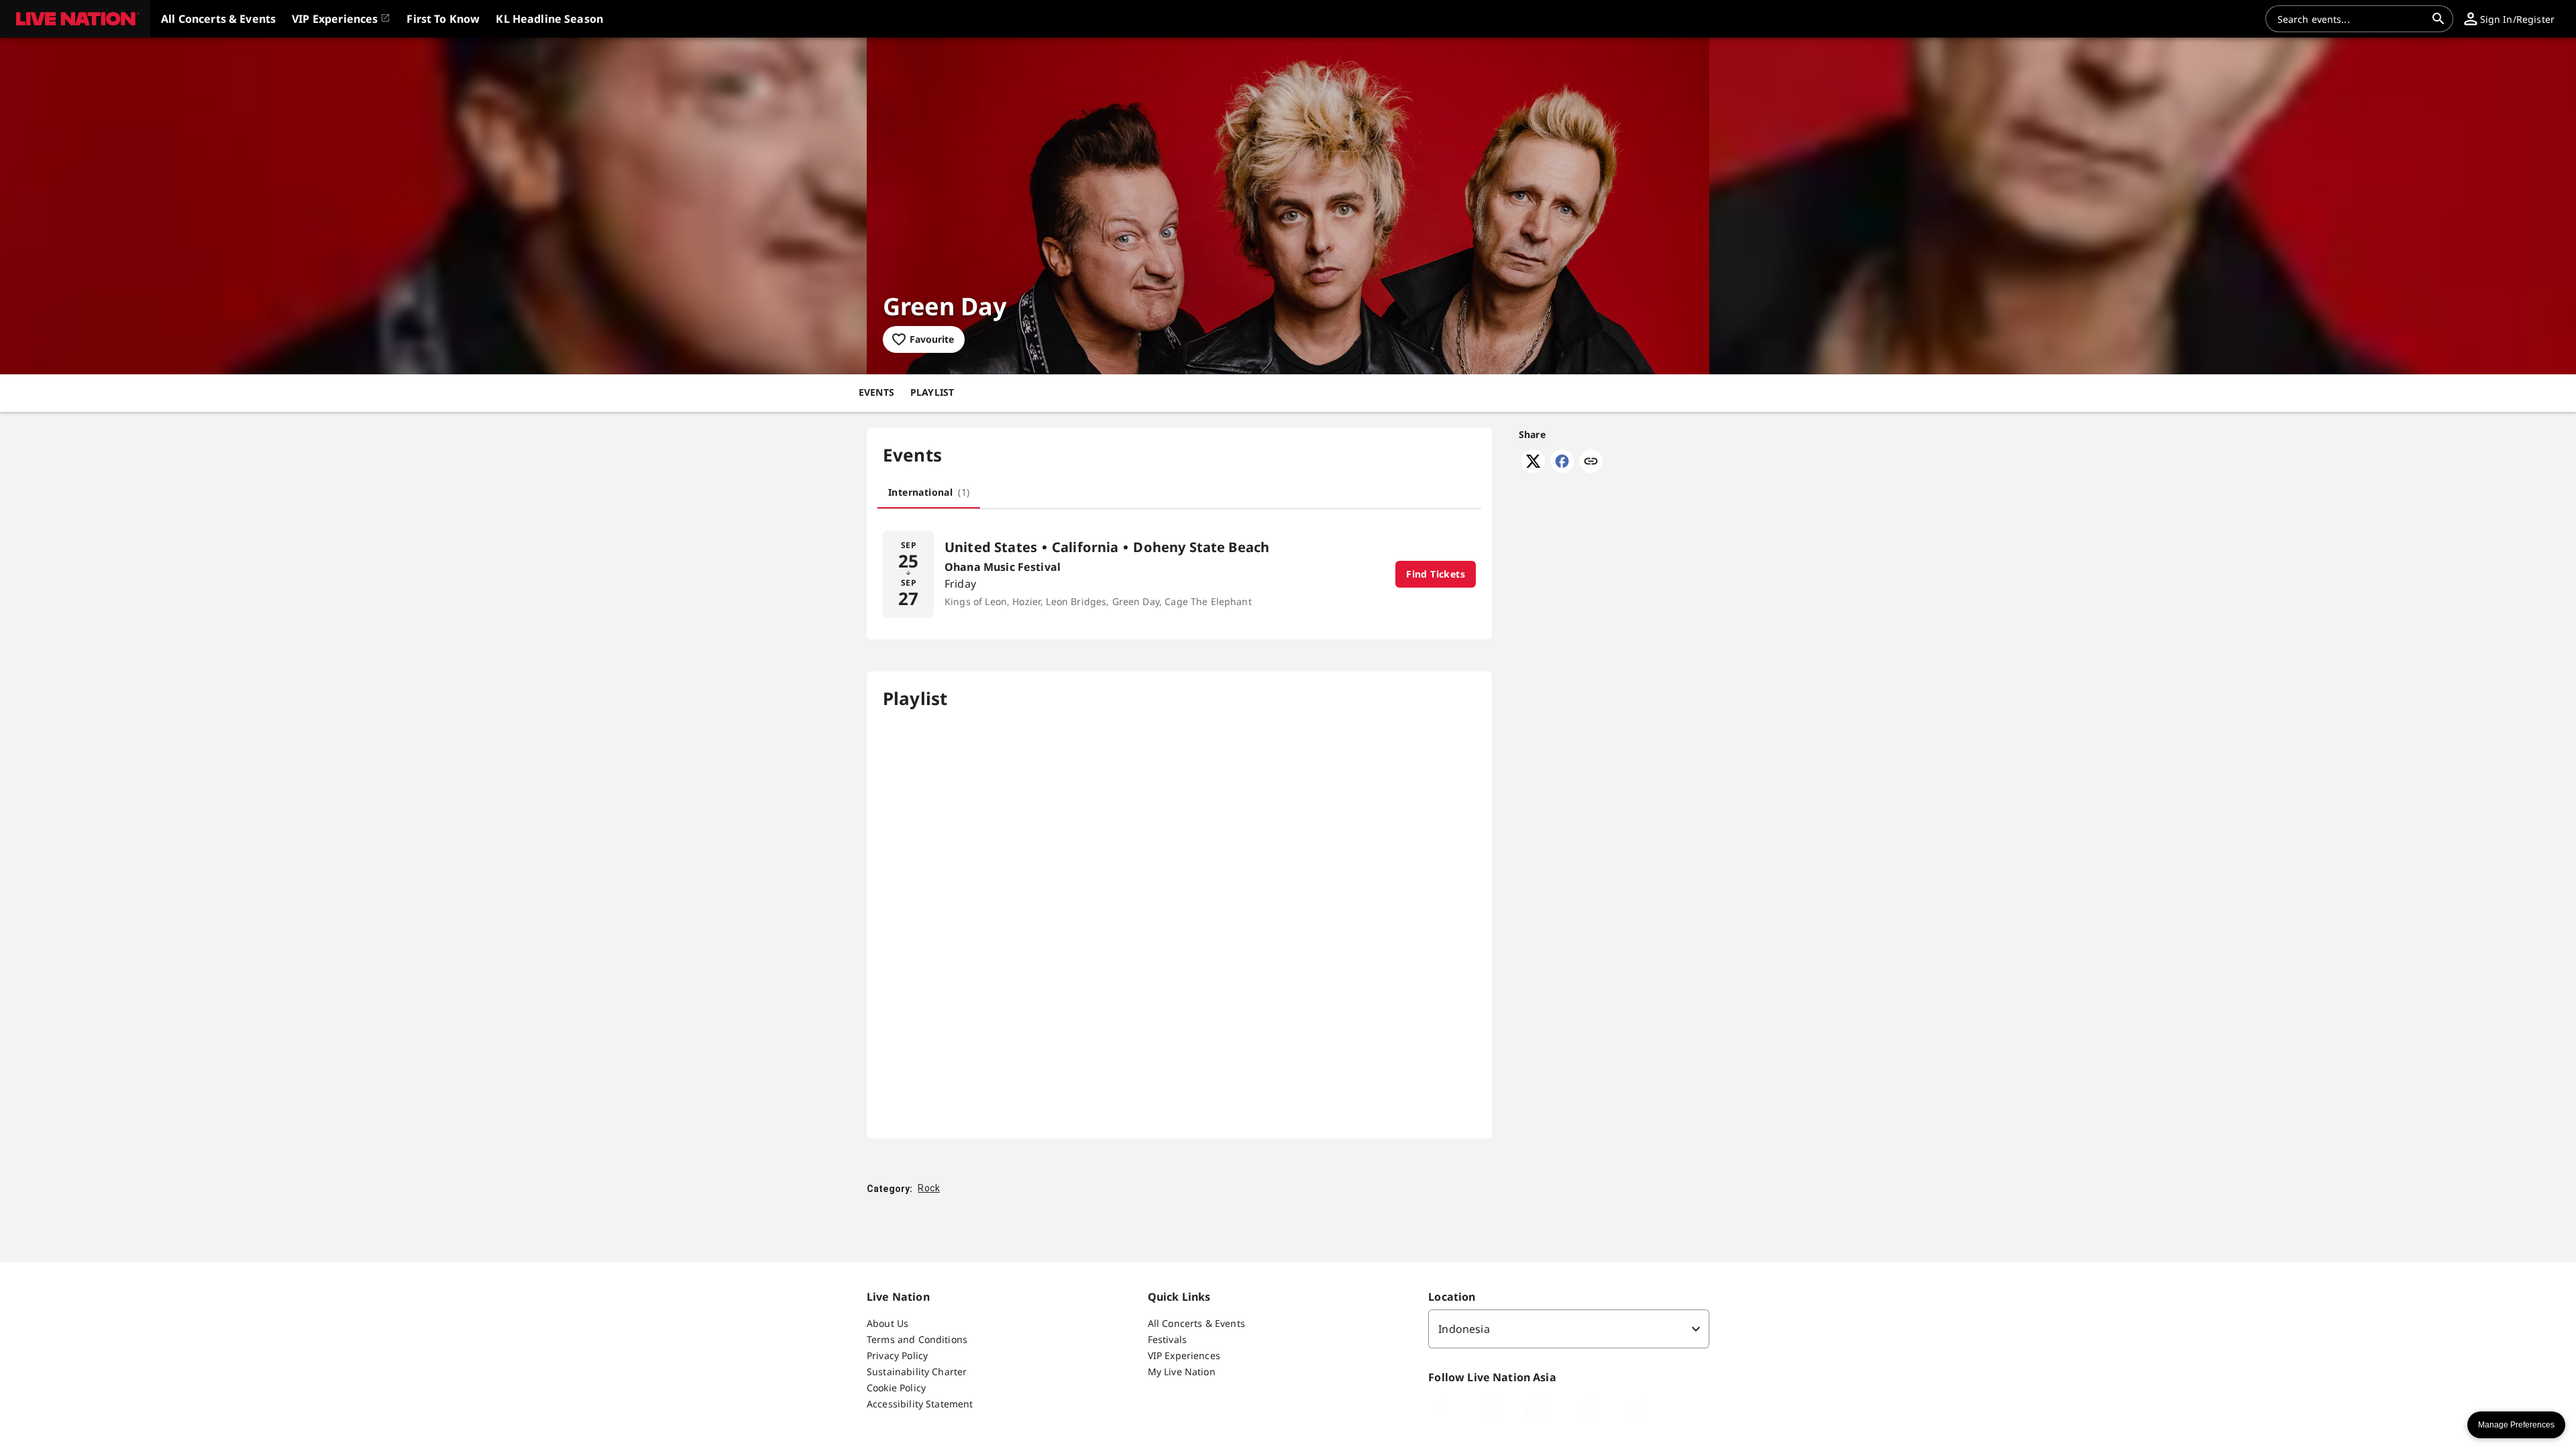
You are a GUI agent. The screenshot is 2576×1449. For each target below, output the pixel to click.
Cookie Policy (896, 1388)
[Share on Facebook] (1562, 469)
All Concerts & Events (1196, 1323)
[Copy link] (1591, 462)
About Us (888, 1323)
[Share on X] (1533, 469)
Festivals (1167, 1339)
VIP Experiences (1184, 1355)
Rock (929, 1188)
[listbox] (1569, 1329)
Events (876, 392)
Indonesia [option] (1464, 1329)
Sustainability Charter (917, 1372)
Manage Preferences (2516, 1425)
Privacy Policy (897, 1355)
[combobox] (2351, 19)
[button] (75, 19)
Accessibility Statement (920, 1404)
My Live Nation (1182, 1372)
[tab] (929, 492)
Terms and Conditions (917, 1339)
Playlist (932, 392)
